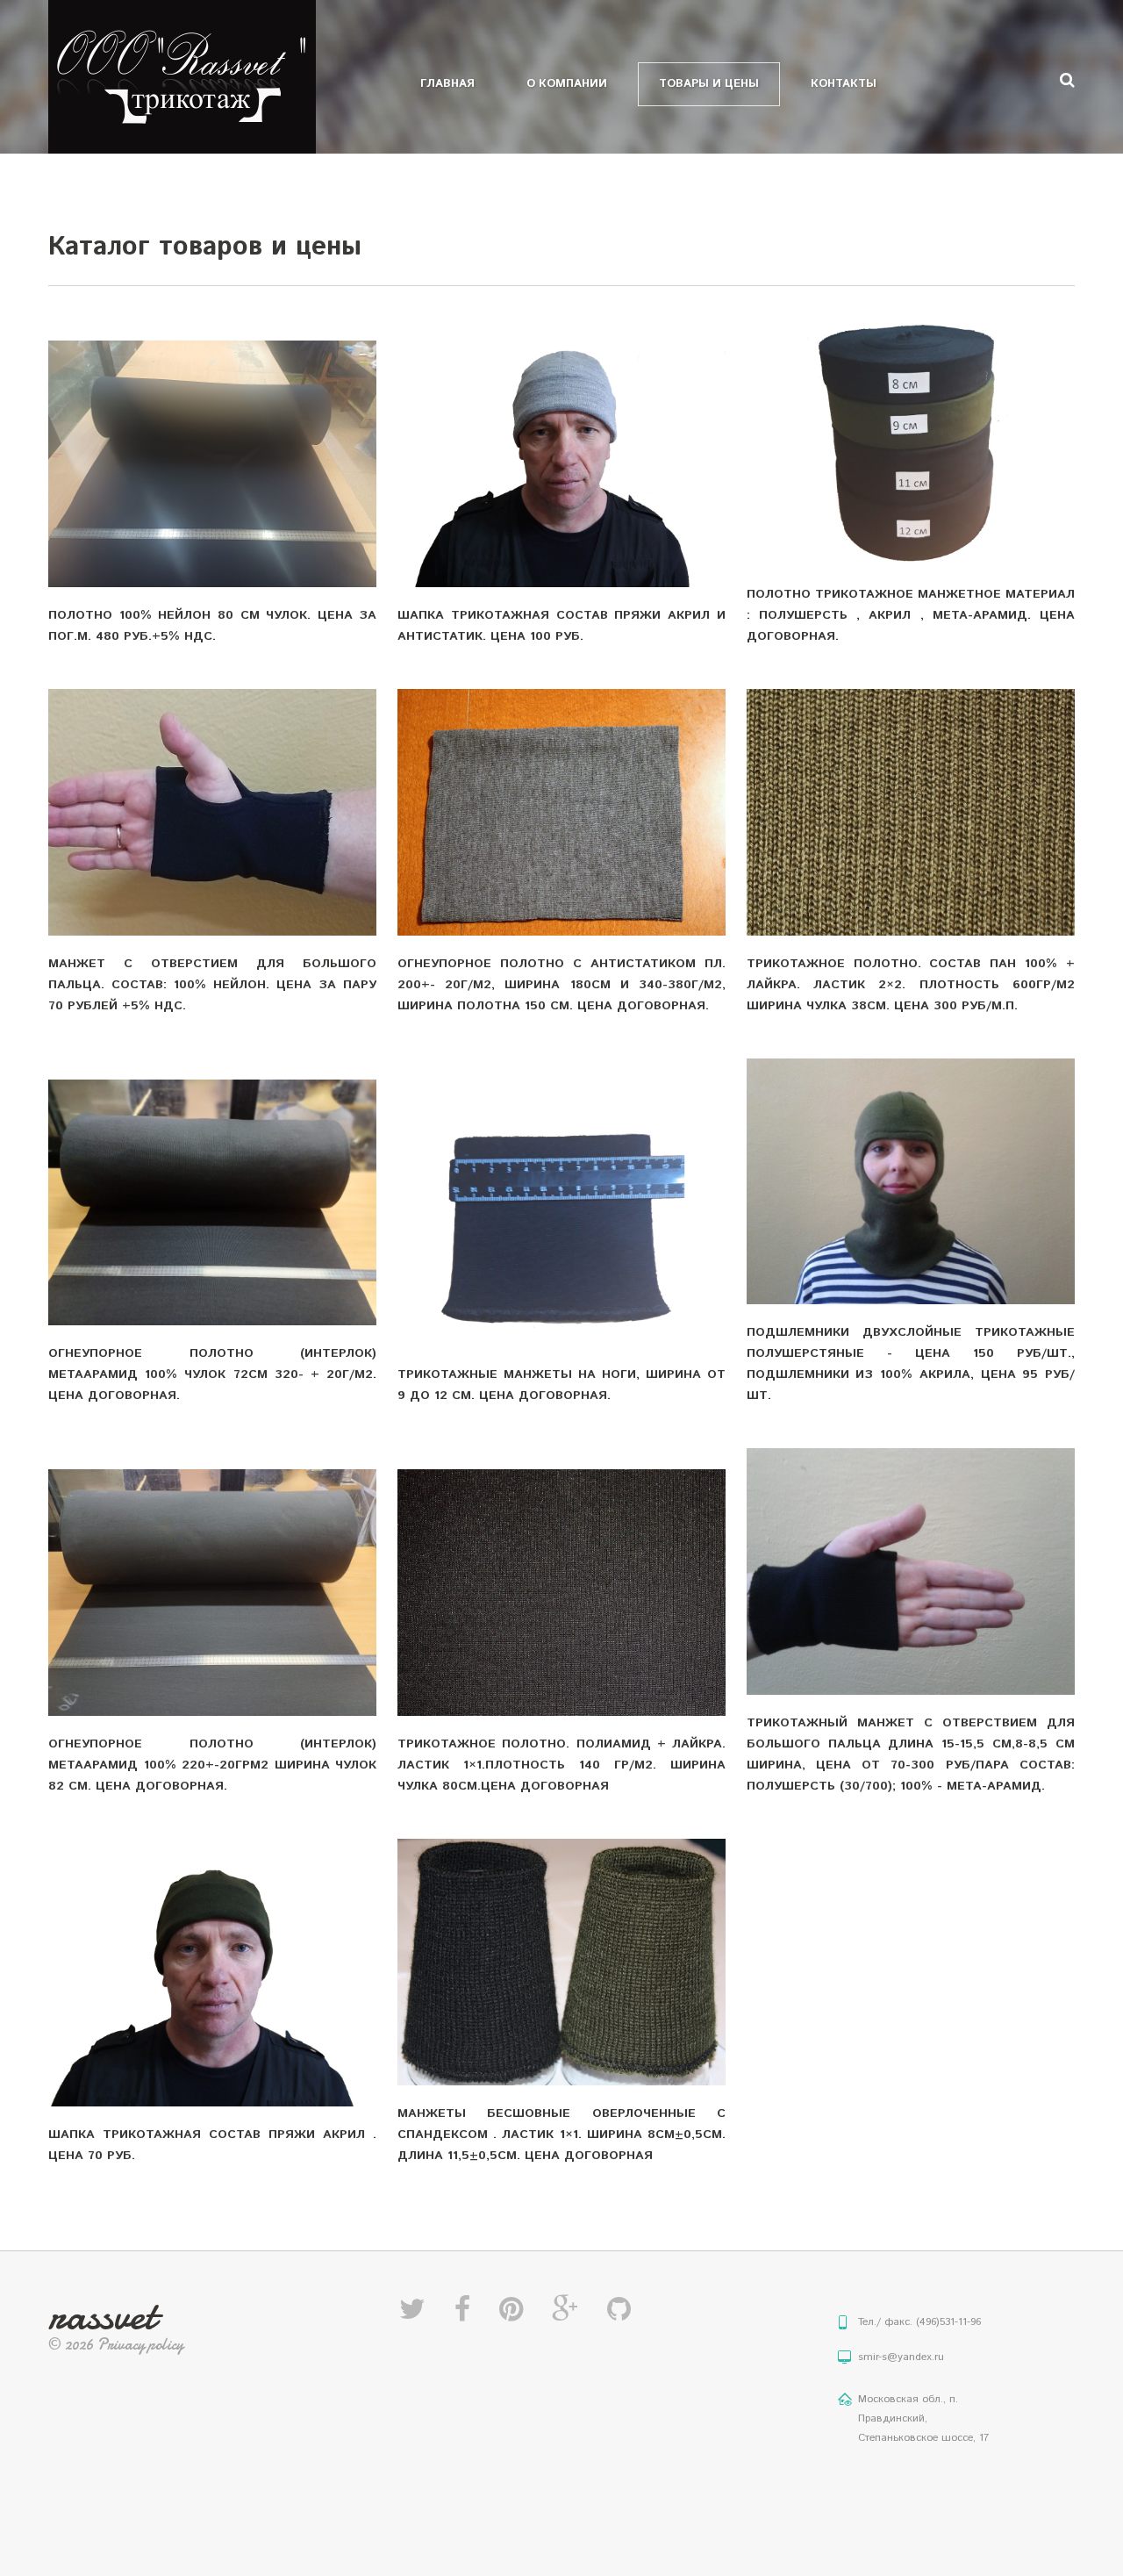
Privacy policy (140, 2345)
